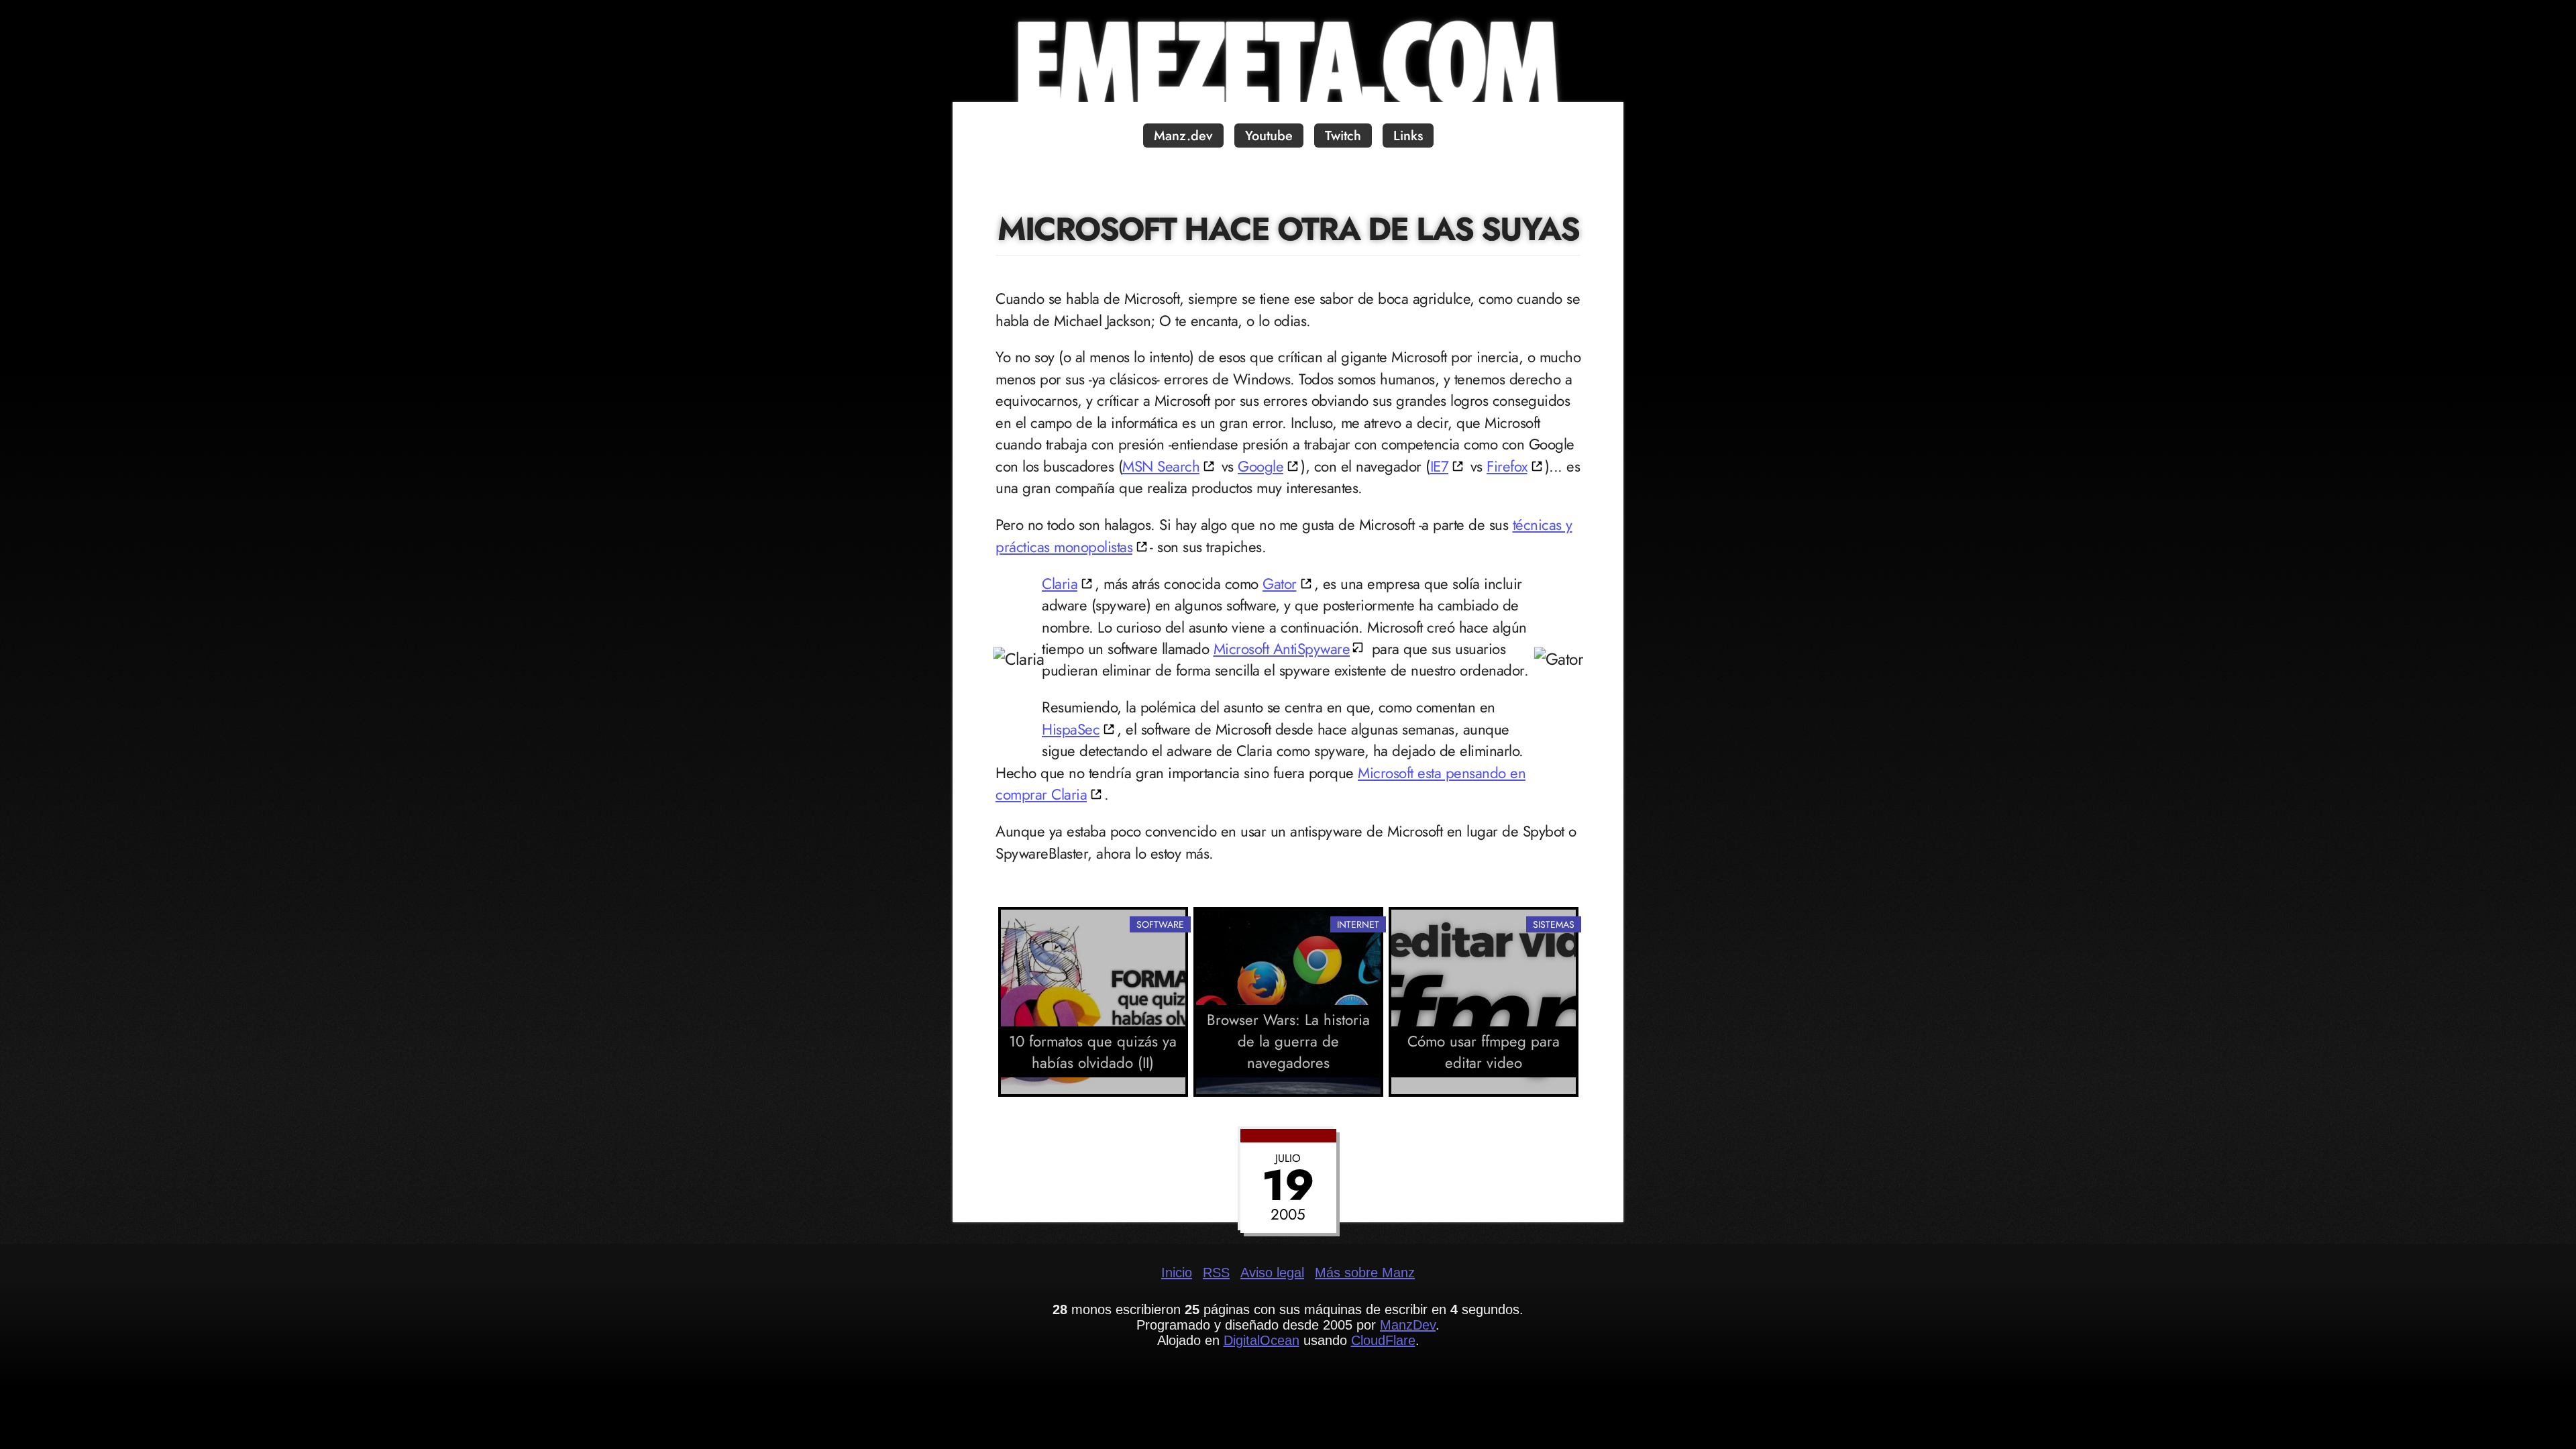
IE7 (1440, 466)
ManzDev (1408, 1325)
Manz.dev (1183, 136)
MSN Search (1161, 466)
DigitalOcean (1262, 1340)
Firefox (1507, 466)
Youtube (1269, 136)
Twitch (1343, 136)
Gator (1280, 584)
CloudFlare (1383, 1340)
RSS (1216, 1273)
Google (1260, 466)
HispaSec (1071, 729)
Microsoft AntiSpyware (1282, 649)
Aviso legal (1272, 1273)
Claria (1060, 584)
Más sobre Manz (1365, 1273)
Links (1408, 136)
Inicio (1177, 1273)
